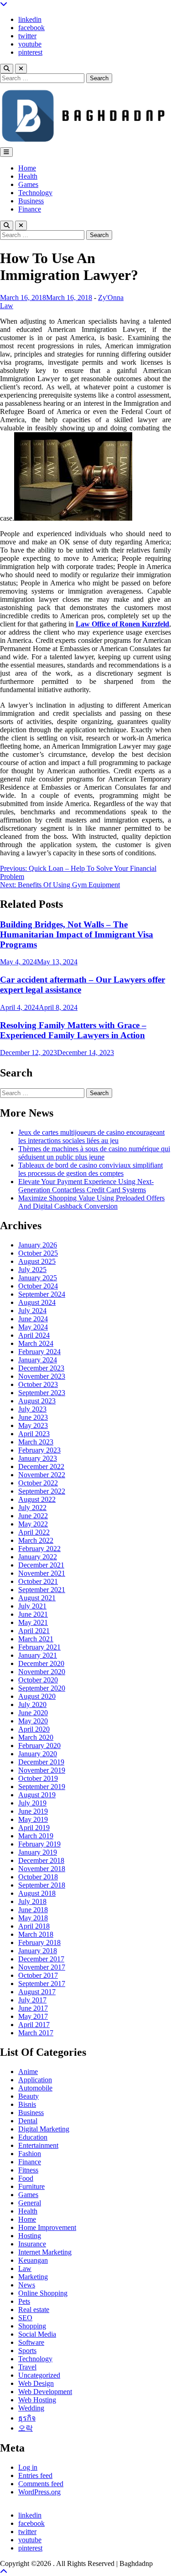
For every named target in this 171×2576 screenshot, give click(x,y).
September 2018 (42, 1885)
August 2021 (37, 1598)
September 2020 (42, 1688)
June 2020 (33, 1713)
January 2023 (38, 1458)
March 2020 (36, 1737)
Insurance (32, 2244)
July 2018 (32, 1901)
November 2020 (42, 1672)
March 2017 (36, 2033)
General (30, 2203)
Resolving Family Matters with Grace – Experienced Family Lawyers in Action (73, 1030)
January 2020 (38, 1754)
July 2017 (32, 2000)
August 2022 (37, 1499)
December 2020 (41, 1663)
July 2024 (32, 1311)
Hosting (30, 2236)
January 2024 (38, 1360)
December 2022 (41, 1466)
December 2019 (41, 1762)
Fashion (30, 2154)
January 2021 (38, 1655)
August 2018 (37, 1893)
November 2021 (42, 1573)
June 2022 (33, 1516)
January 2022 (38, 1557)
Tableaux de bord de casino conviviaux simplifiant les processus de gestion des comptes (91, 1169)
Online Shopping (43, 2293)
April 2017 (34, 2025)
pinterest (30, 52)
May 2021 (33, 1622)
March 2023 (36, 1442)
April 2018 (34, 1926)
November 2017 (42, 1967)
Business (31, 201)
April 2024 (34, 1335)
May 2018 (33, 1918)
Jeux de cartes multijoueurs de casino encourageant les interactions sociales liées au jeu (91, 1136)
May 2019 (33, 1819)
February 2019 (39, 1844)
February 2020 (39, 1746)
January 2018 (38, 1951)
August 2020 (37, 1696)
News (27, 2285)
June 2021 (33, 1614)
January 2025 (38, 1278)
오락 (26, 2428)
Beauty (28, 2096)
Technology (35, 193)
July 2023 (32, 1409)
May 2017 (33, 2016)
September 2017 (42, 1984)
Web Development (45, 2392)
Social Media (37, 2334)
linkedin (30, 19)
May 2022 (33, 1524)
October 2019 (38, 1778)
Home (27, 168)
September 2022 (42, 1491)
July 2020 (32, 1704)
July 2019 (32, 1803)
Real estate (34, 2310)
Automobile (35, 2088)
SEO (25, 2318)
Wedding (31, 2408)
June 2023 (33, 1417)
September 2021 (42, 1590)
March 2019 (36, 1836)
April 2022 (34, 1532)
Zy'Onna (111, 297)
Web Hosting (37, 2400)
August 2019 (37, 1795)
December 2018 (41, 1860)
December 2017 (41, 1959)
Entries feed (35, 2475)
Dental (28, 2121)
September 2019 (42, 1787)
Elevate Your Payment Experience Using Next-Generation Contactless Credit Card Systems (86, 1186)
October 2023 (38, 1384)
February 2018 (39, 1942)
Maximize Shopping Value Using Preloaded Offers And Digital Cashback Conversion (91, 1202)
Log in (28, 2467)
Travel (27, 2367)
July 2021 (32, 1606)
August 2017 (37, 1992)
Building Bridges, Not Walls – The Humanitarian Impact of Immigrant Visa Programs (77, 934)
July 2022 (32, 1508)
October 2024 (38, 1286)
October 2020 (38, 1680)
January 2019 (38, 1852)
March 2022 (36, 1540)
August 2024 (37, 1302)
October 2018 (38, 1877)
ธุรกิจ (27, 2418)
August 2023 (37, 1401)
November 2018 (42, 1869)
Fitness (28, 2170)
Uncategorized (39, 2375)
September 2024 (42, 1294)
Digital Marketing (44, 2129)
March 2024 (36, 1343)
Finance (30, 209)
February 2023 (39, 1450)
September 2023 (42, 1393)
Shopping (32, 2326)
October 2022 (38, 1483)
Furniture (31, 2186)
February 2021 (39, 1647)
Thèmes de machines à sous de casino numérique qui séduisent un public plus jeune (94, 1153)
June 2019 (33, 1811)
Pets (24, 2301)
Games (28, 184)
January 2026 (38, 1245)
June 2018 (33, 1910)
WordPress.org (39, 2492)
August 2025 (37, 1261)
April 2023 (34, 1434)
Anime (28, 2072)
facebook (31, 28)
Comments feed (41, 2484)
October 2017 (38, 1975)
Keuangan (33, 2260)
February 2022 (39, 1549)
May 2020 (33, 1721)
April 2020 (34, 1729)
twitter (27, 36)
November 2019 (42, 1770)
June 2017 (33, 2008)
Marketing (33, 2277)
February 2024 (39, 1352)
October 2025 (38, 1253)
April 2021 (34, 1631)
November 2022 (42, 1475)
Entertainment (38, 2145)
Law (7, 306)
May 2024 (33, 1327)
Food (26, 2178)
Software (31, 2342)
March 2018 (36, 1934)
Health (28, 176)
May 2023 (33, 1425)
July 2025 (32, 1270)
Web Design (36, 2383)
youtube (30, 44)
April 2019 (34, 1828)
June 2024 (33, 1319)
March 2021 (36, 1639)
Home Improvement (47, 2227)
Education (33, 2137)
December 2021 (41, 1565)
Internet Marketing (45, 2252)
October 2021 (38, 1581)
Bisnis (27, 2104)
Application (35, 2080)
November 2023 (42, 1376)
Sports (27, 2351)
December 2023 (41, 1368)
